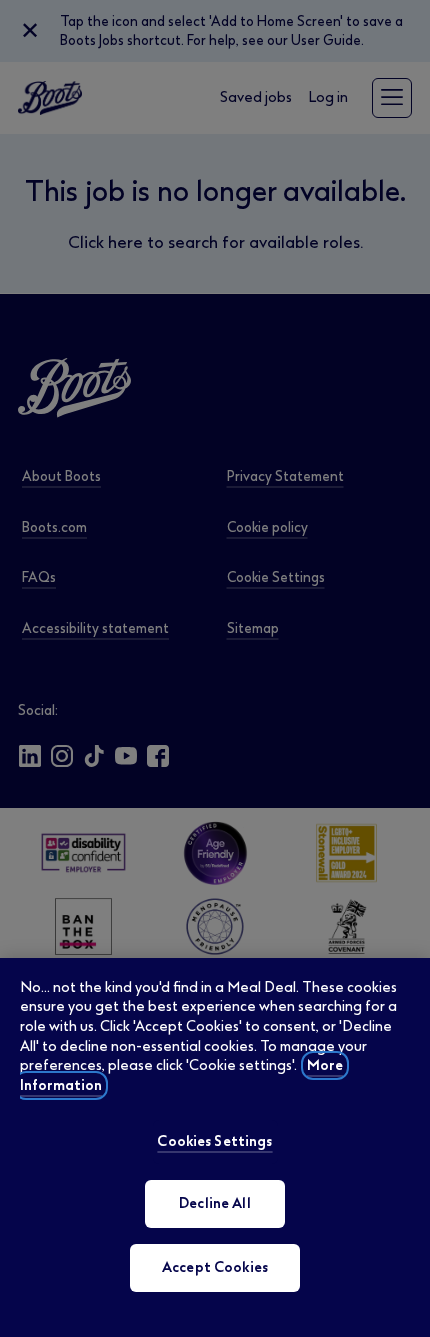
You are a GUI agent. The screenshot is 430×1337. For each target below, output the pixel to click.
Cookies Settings (214, 1141)
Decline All (215, 1203)
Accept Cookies (215, 1267)
